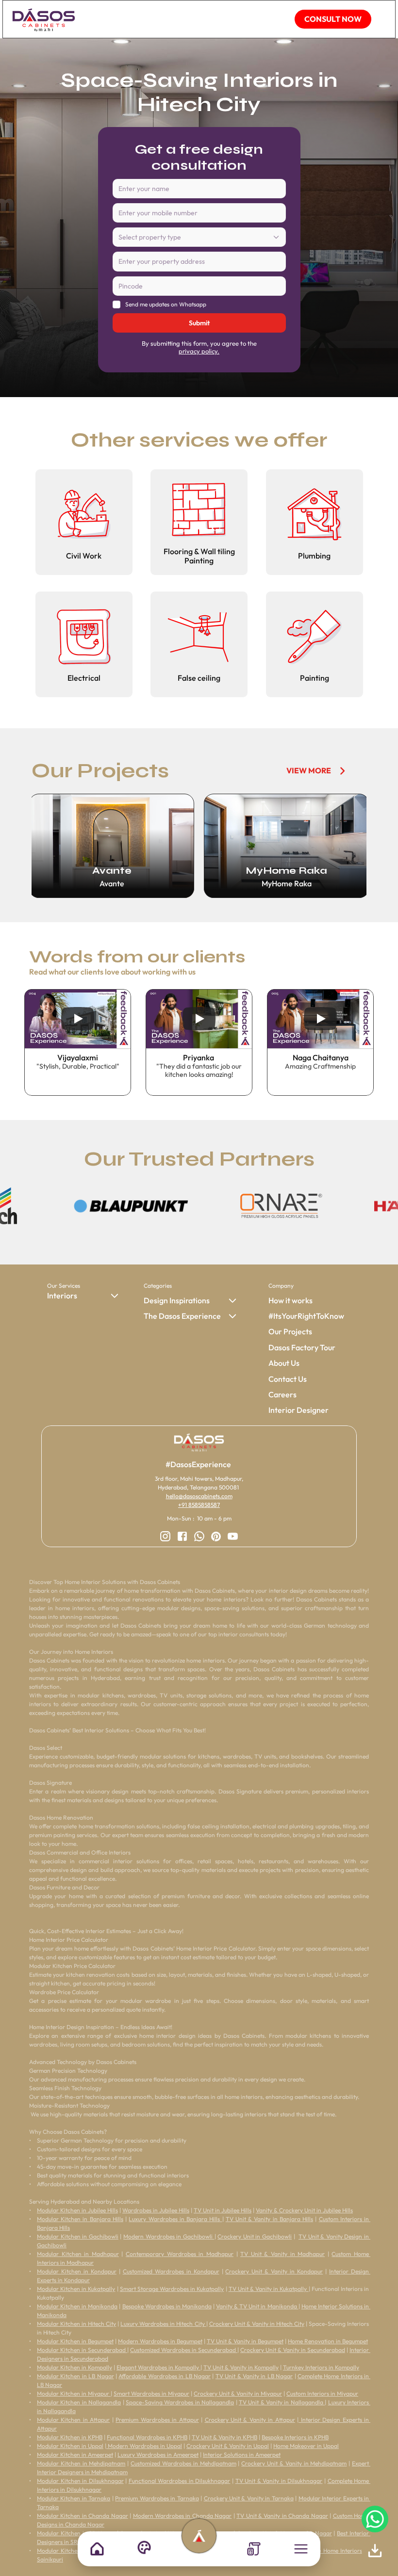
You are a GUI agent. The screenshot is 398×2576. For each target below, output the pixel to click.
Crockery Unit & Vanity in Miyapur (238, 2393)
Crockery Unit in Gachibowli (255, 2236)
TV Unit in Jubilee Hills (223, 2210)
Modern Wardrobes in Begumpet (160, 2341)
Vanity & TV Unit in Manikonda (257, 2306)
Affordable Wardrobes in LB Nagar (165, 2376)
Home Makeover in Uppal (306, 2446)
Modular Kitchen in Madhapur (78, 2254)
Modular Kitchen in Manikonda (77, 2306)
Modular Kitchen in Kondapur (77, 2271)
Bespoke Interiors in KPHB (295, 2437)
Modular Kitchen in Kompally (75, 2367)
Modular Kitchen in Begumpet (75, 2341)
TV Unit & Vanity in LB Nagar (254, 2376)
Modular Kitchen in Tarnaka (74, 2498)
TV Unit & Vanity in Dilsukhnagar (279, 2481)
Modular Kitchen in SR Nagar (77, 2533)
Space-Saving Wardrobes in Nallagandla (180, 2402)
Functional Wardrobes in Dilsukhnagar (180, 2481)
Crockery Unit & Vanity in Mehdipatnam (294, 2463)
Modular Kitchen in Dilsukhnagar (80, 2481)
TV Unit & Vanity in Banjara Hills (269, 2219)
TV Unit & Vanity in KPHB (224, 2437)
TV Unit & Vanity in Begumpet (245, 2341)
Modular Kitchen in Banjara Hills (80, 2219)
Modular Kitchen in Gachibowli (78, 2236)
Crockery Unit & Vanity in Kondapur (274, 2271)
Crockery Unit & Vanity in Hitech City (257, 2324)
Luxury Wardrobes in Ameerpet (158, 2455)
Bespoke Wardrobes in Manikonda (167, 2306)
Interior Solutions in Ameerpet (242, 2455)
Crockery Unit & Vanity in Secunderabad (293, 2350)
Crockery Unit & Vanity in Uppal (228, 2446)
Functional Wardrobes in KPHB (147, 2437)
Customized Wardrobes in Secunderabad (184, 2350)
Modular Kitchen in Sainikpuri (76, 2551)
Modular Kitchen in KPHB (70, 2437)
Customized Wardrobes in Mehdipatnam (183, 2463)
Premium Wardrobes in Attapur (157, 2420)
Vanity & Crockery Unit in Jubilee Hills (304, 2210)
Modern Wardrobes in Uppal (144, 2446)
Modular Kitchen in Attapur (73, 2420)
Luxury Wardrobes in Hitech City (163, 2324)
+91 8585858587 (199, 1505)
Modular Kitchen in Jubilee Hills (77, 2210)
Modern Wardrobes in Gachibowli (169, 2236)
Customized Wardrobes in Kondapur (171, 2271)
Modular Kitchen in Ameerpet (75, 2455)
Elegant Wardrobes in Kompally (158, 2367)
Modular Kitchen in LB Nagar (75, 2376)
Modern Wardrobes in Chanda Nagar (182, 2516)
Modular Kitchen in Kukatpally (76, 2289)
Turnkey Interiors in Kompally (321, 2367)
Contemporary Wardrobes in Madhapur (180, 2254)
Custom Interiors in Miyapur (322, 2393)
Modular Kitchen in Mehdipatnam (81, 2463)
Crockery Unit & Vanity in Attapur (250, 2420)
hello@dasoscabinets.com (199, 1496)
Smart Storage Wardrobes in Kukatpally (172, 2289)
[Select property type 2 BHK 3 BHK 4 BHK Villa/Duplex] (199, 238)
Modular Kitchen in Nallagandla (79, 2402)
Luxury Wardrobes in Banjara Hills (175, 2219)
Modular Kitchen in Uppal (70, 2446)
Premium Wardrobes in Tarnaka (157, 2498)
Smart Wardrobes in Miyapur (151, 2393)
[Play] (78, 1019)
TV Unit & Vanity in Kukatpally (269, 2289)
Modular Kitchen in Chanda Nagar (83, 2516)
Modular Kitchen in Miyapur (74, 2393)
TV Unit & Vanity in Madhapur (282, 2254)
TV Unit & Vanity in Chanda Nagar (282, 2516)
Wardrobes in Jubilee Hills (156, 2210)
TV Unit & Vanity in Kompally (241, 2367)
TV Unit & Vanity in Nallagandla (282, 2402)
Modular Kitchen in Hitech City (76, 2324)
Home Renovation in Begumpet (328, 2341)
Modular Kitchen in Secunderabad (82, 2350)
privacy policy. (199, 351)
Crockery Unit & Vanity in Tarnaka (249, 2498)
